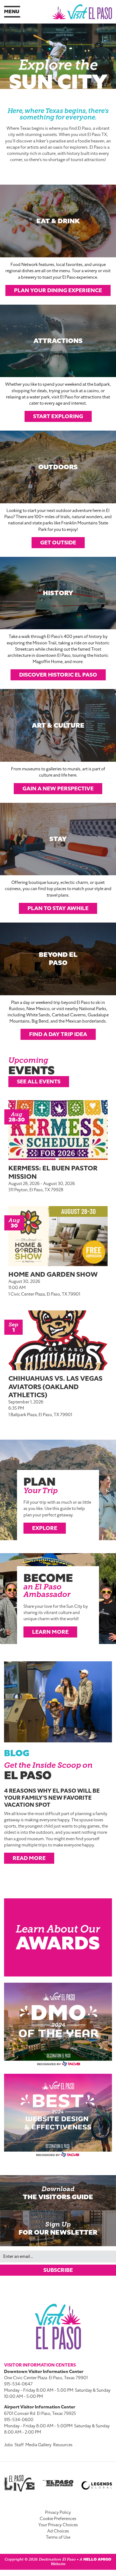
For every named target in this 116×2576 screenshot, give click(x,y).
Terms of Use (58, 2537)
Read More (29, 1858)
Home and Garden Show (53, 1274)
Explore (45, 1528)
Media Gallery (38, 2445)
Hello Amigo (97, 2559)
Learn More (50, 1632)
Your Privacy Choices (58, 2525)
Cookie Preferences (58, 2519)
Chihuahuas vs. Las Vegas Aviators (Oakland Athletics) (55, 1387)
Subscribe (58, 2270)
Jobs (8, 2445)
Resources (63, 2445)
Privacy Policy (58, 2512)
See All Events (39, 1081)
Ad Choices (58, 2531)
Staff (19, 2445)
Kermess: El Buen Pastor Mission (53, 1172)
